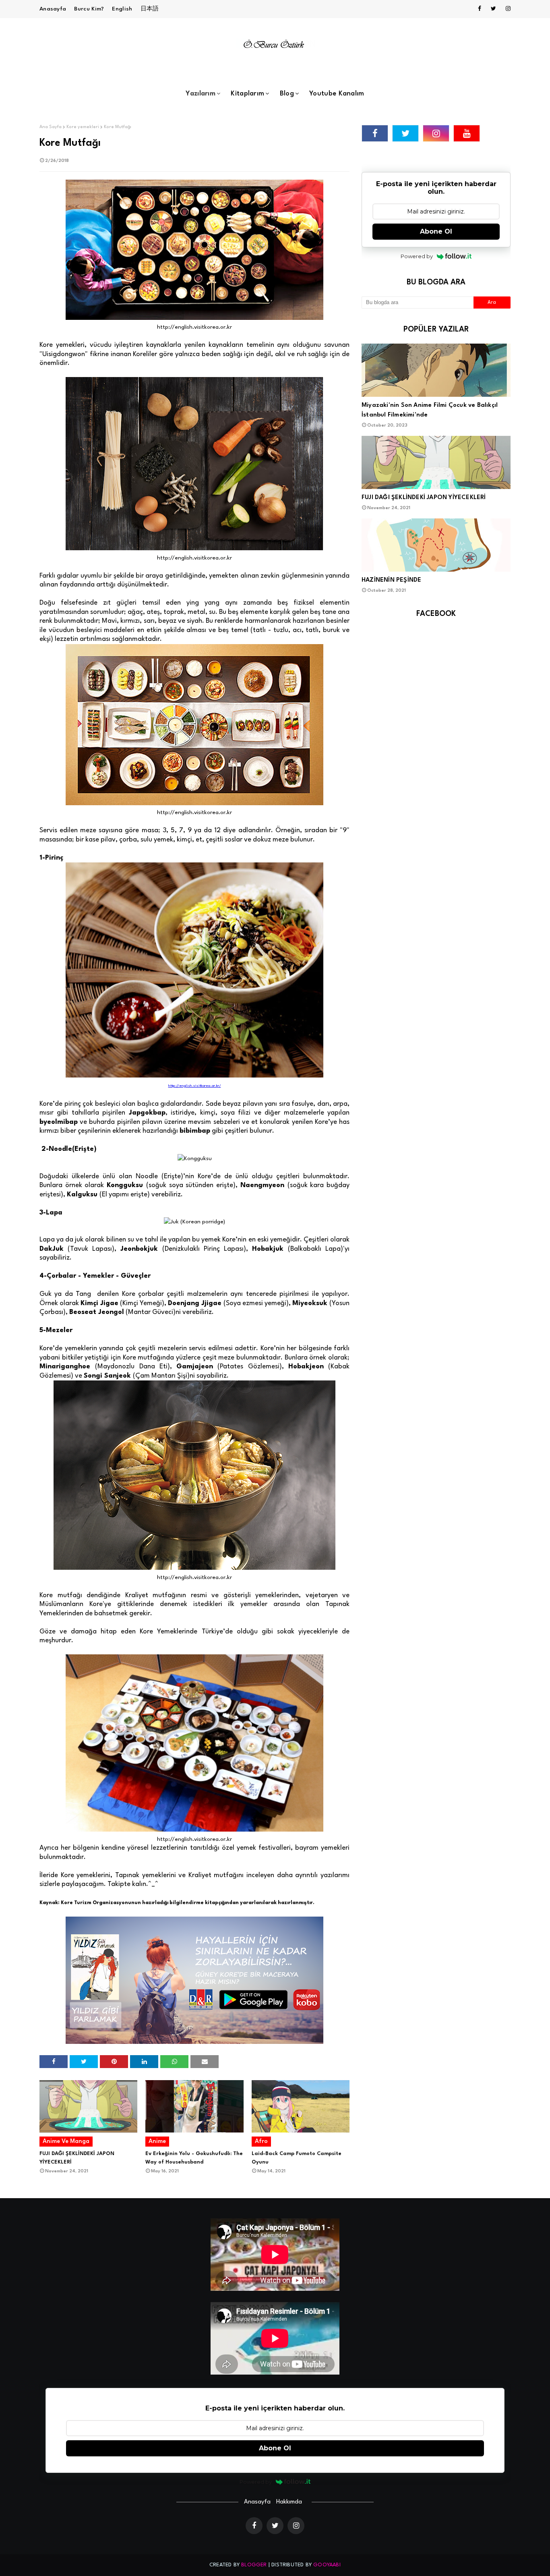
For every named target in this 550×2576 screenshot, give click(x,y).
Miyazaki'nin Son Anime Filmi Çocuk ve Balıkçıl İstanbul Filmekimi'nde (430, 410)
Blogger (254, 2565)
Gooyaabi (327, 2565)
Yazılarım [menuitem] (201, 94)
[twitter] (493, 9)
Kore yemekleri (83, 127)
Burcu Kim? (89, 9)
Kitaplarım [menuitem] (247, 94)
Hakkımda (289, 2502)
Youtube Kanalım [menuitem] (337, 94)
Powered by (417, 256)
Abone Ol (436, 231)
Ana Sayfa (51, 127)
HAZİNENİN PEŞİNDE (391, 580)
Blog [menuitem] (287, 94)
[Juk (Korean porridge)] (194, 1222)
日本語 (150, 9)
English (122, 9)
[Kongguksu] (195, 1158)
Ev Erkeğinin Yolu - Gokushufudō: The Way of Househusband (194, 2158)
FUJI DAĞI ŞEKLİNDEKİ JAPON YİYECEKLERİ (77, 2158)
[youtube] (467, 133)
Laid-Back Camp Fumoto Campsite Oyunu (297, 2158)
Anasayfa (53, 9)
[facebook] (480, 9)
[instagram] (507, 9)
